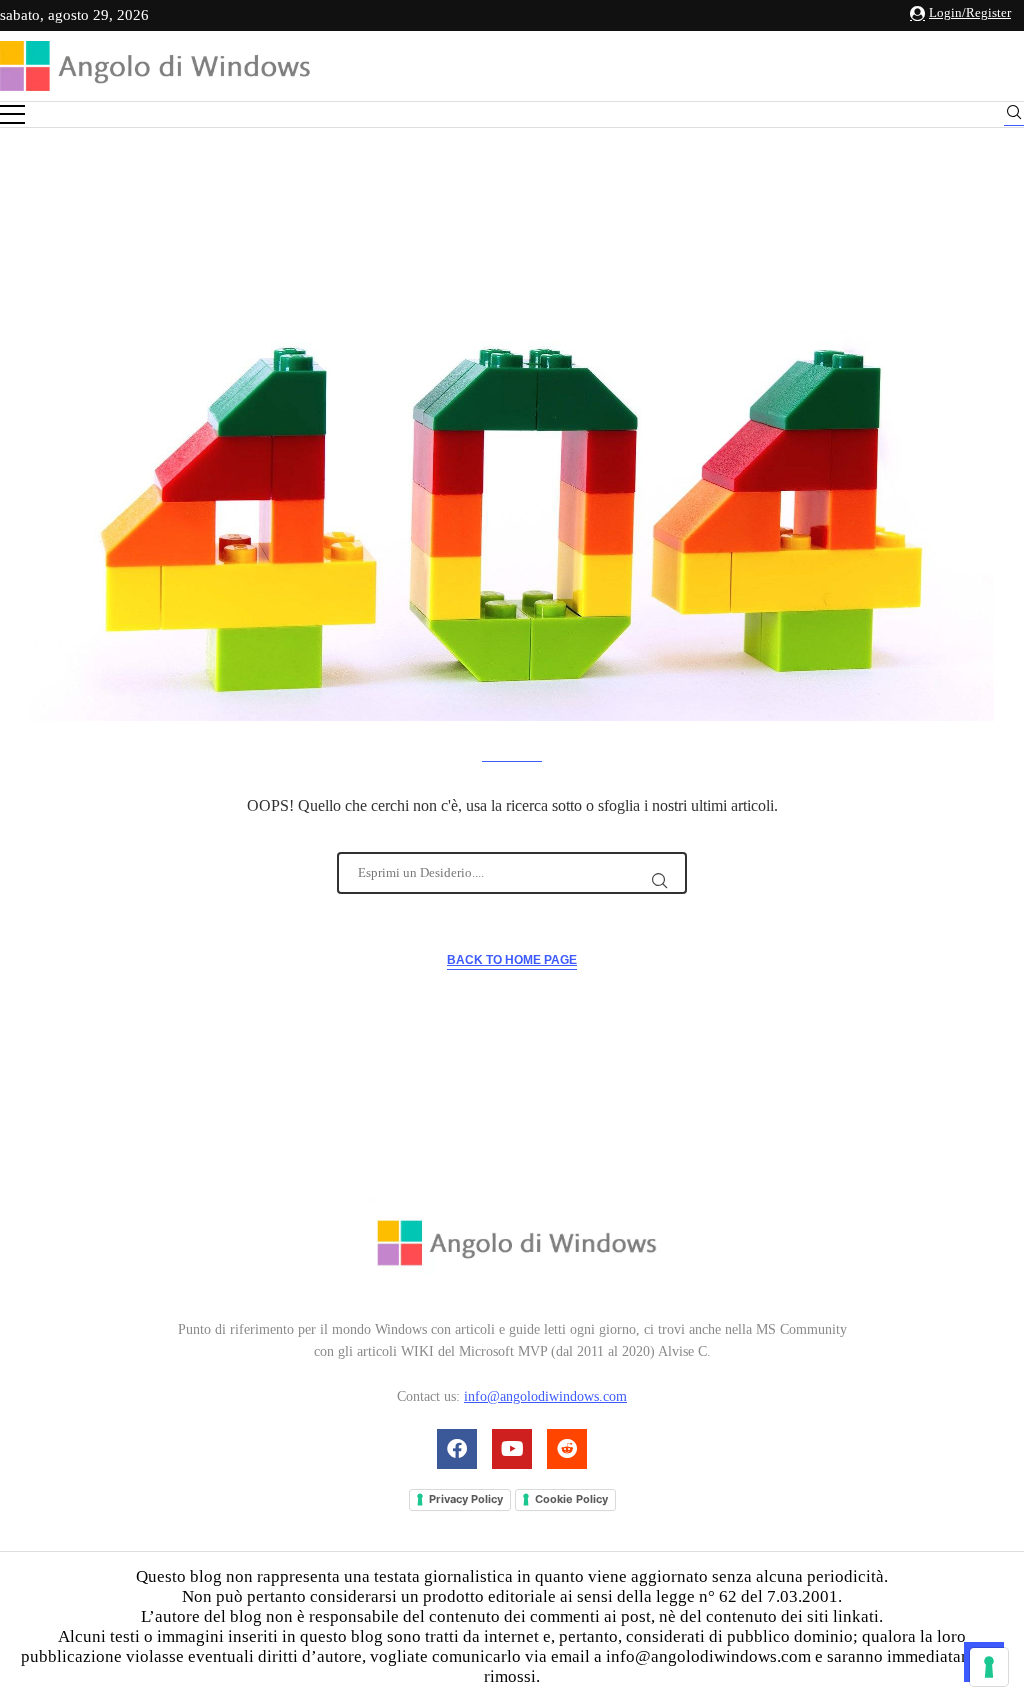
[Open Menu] (12, 114)
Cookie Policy (571, 1499)
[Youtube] (512, 1449)
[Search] (1014, 115)
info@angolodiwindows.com (545, 1396)
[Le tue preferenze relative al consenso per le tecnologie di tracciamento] (989, 1667)
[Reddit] (567, 1449)
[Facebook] (457, 1449)
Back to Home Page (512, 960)
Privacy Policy (466, 1499)
